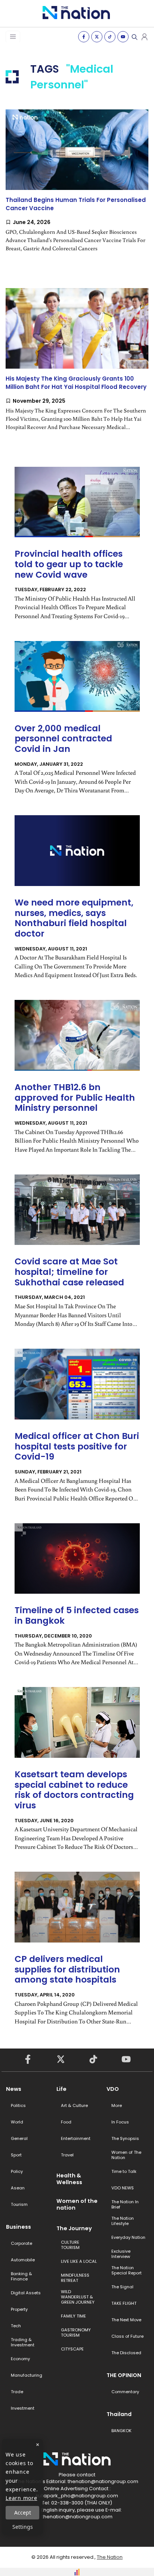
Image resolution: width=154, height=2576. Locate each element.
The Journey (74, 2228)
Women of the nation (77, 2204)
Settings (23, 2527)
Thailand (119, 2414)
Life (61, 2089)
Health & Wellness (69, 2179)
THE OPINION (124, 2375)
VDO (113, 2089)
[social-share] (84, 37)
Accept (23, 2512)
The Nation (110, 2557)
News (14, 2089)
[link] (77, 187)
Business (19, 2227)
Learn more (21, 2498)
